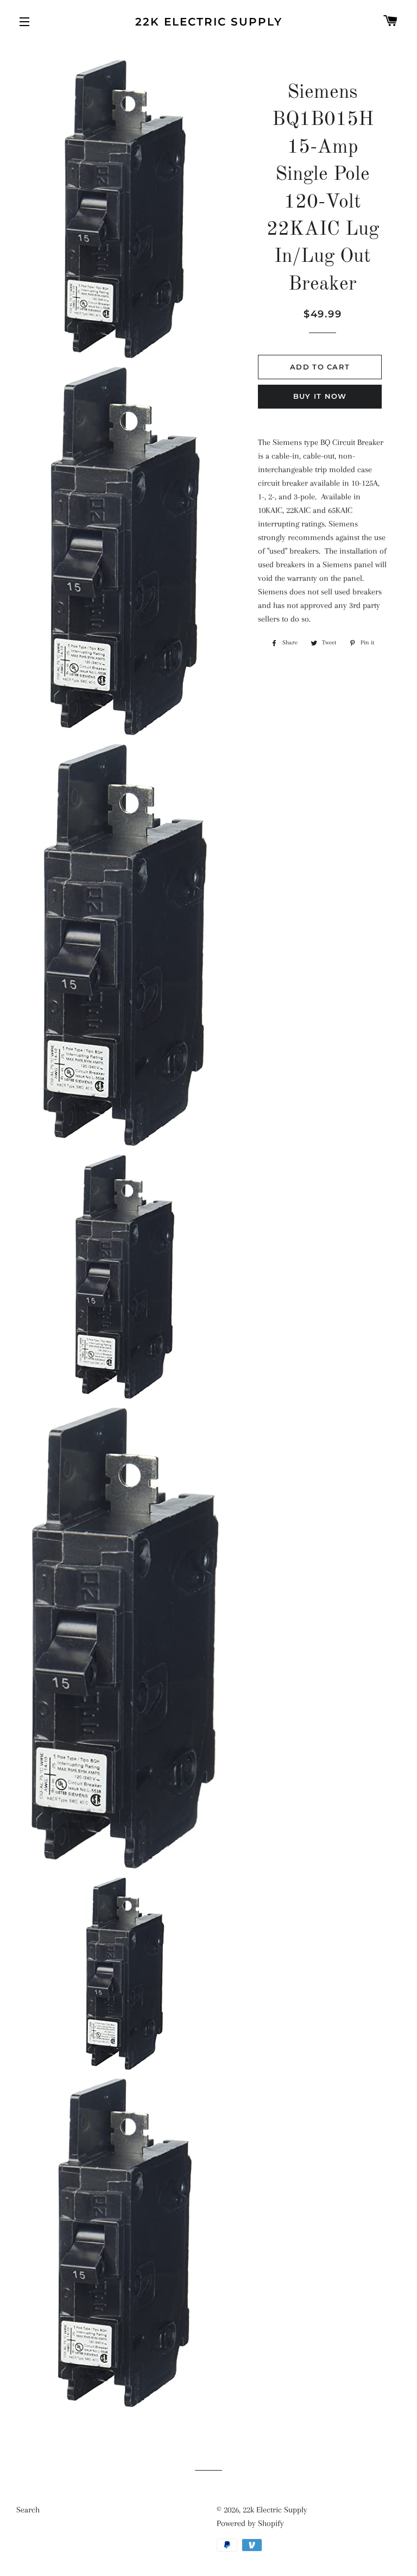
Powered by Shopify (250, 2523)
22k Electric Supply (209, 22)
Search (28, 2510)
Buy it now (320, 396)
